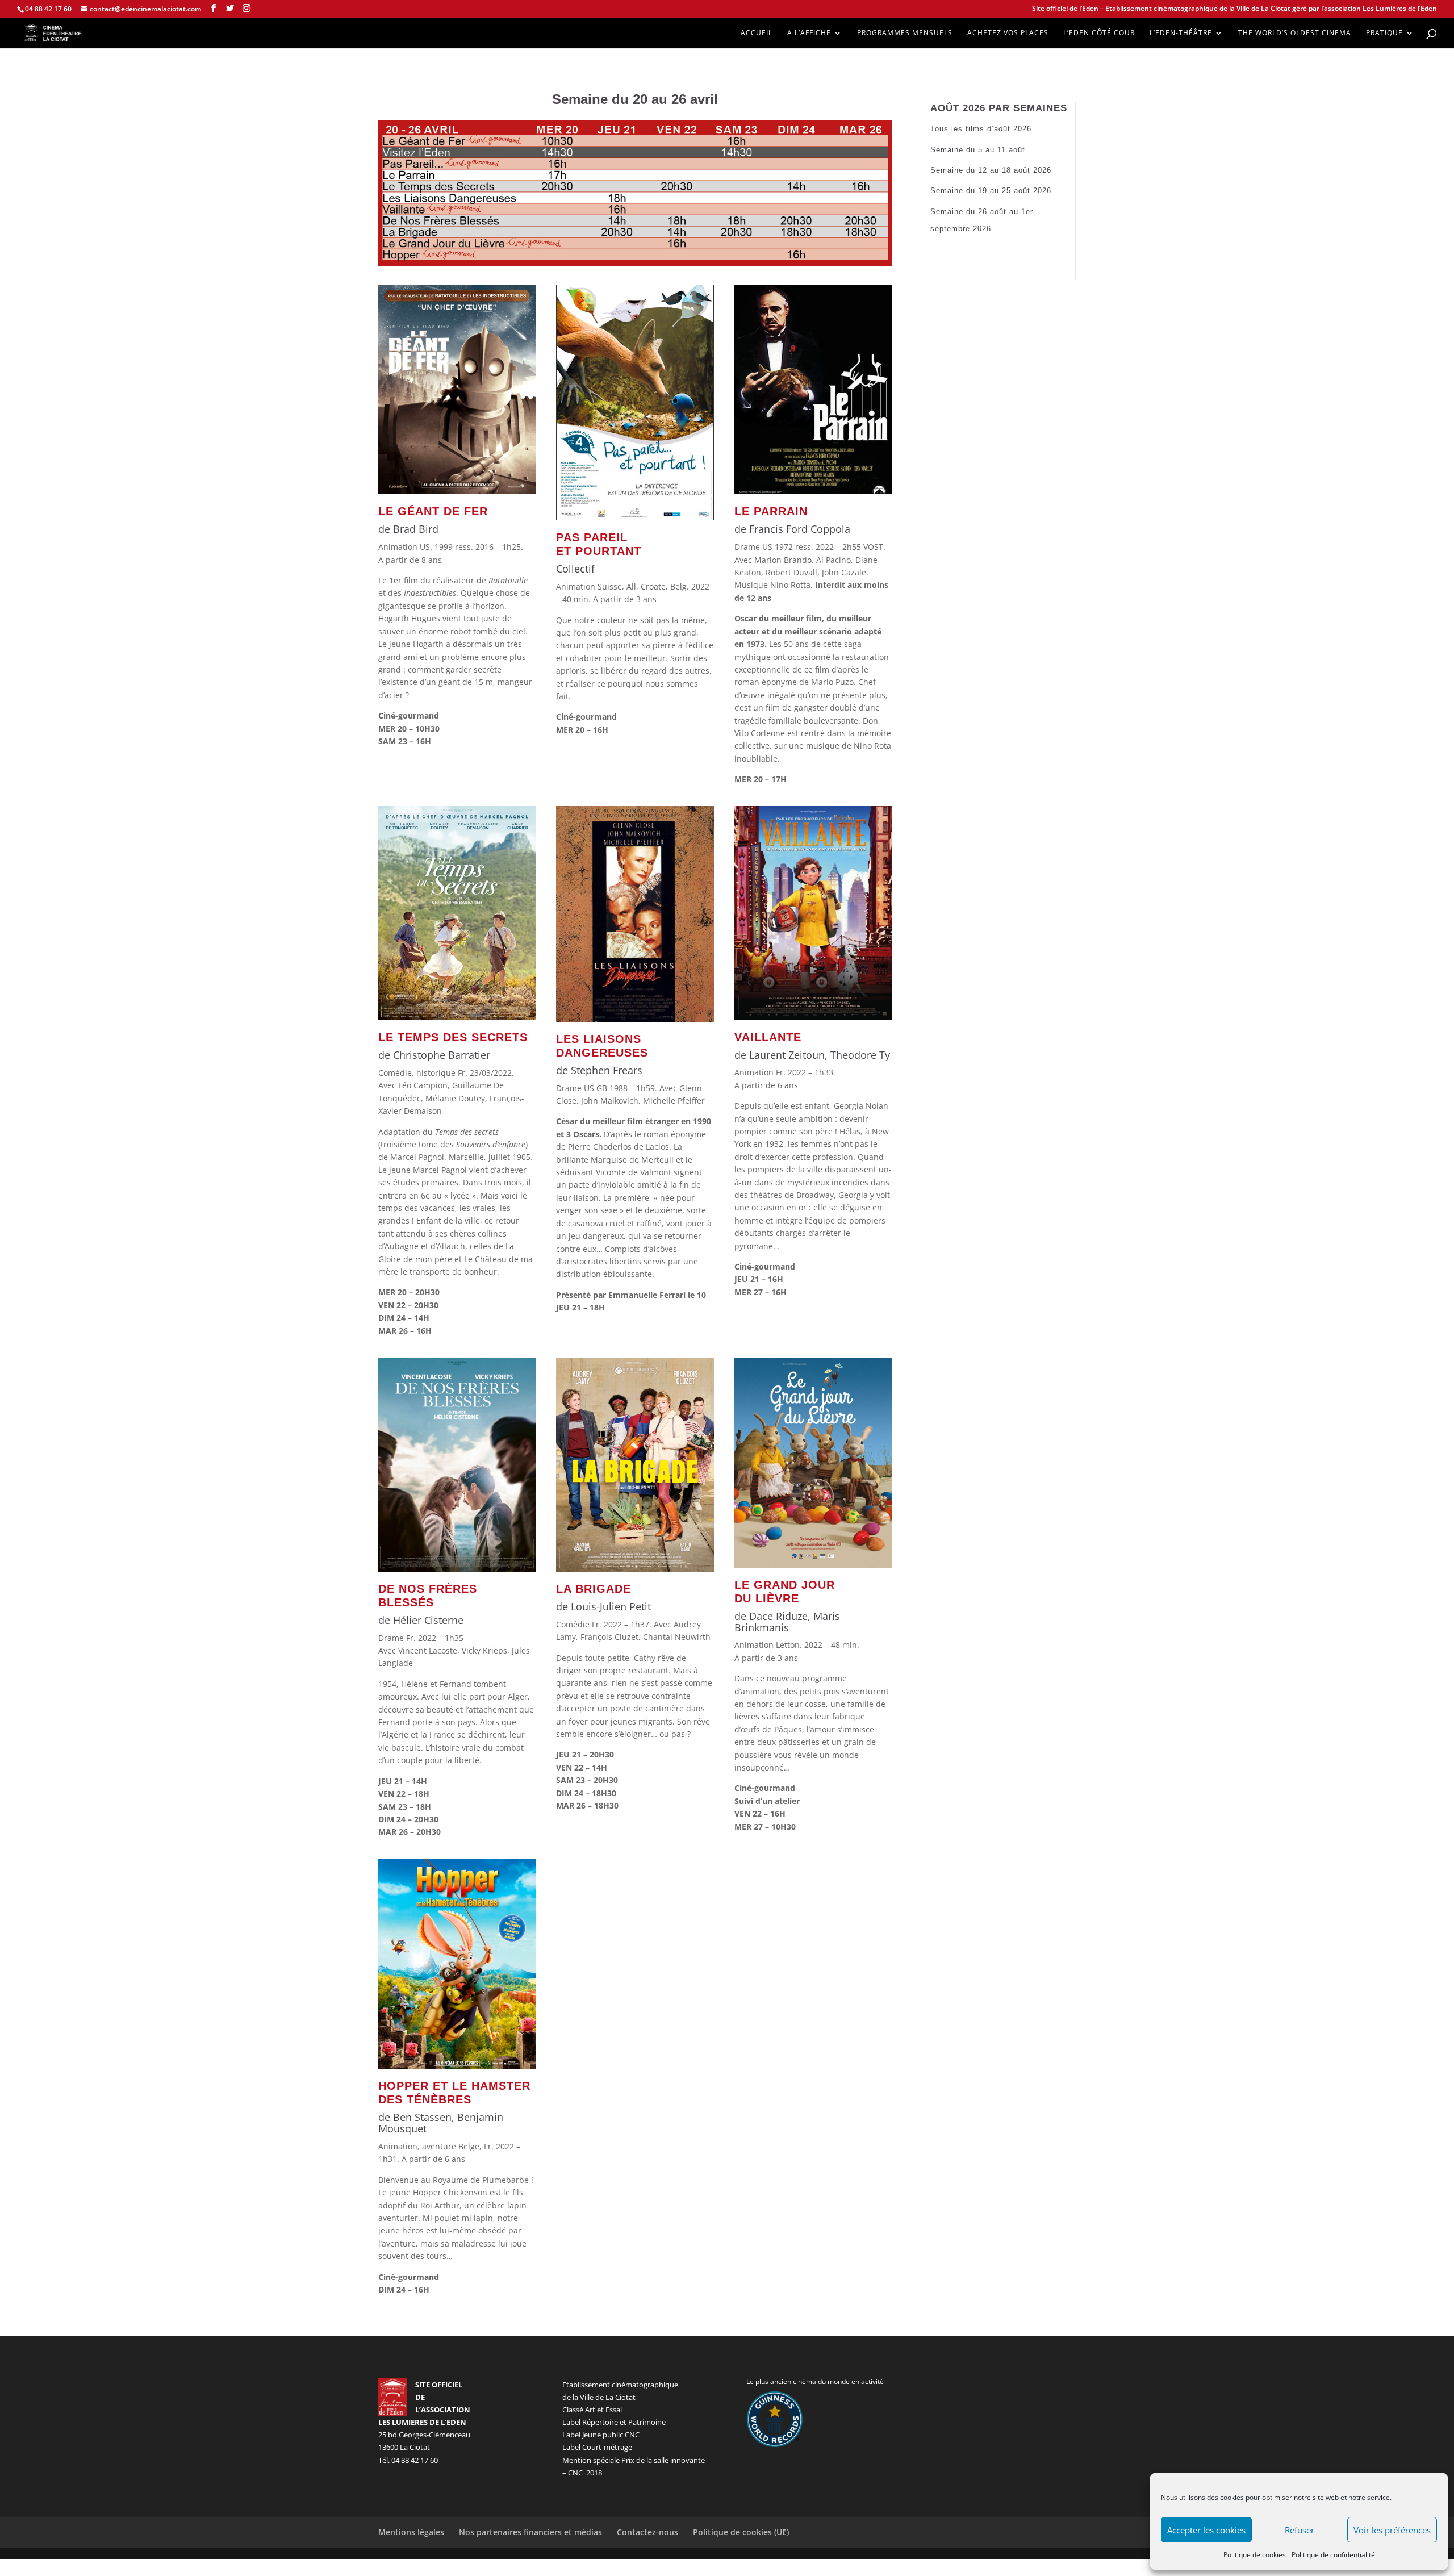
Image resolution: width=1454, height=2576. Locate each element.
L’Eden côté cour (1099, 33)
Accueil (757, 33)
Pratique (1384, 33)
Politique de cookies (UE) (741, 2532)
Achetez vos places (1008, 33)
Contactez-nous (647, 2532)
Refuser (1300, 2530)
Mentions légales (411, 2532)
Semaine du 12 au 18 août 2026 (991, 170)
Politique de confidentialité (1333, 2555)
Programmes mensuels (905, 33)
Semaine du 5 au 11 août (978, 150)
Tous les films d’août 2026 (981, 129)
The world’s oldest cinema (1295, 33)
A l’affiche (809, 33)
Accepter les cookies (1206, 2530)
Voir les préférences (1392, 2530)
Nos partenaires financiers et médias (530, 2532)
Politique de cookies (1255, 2555)
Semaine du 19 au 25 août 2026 (991, 191)
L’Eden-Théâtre (1181, 33)
